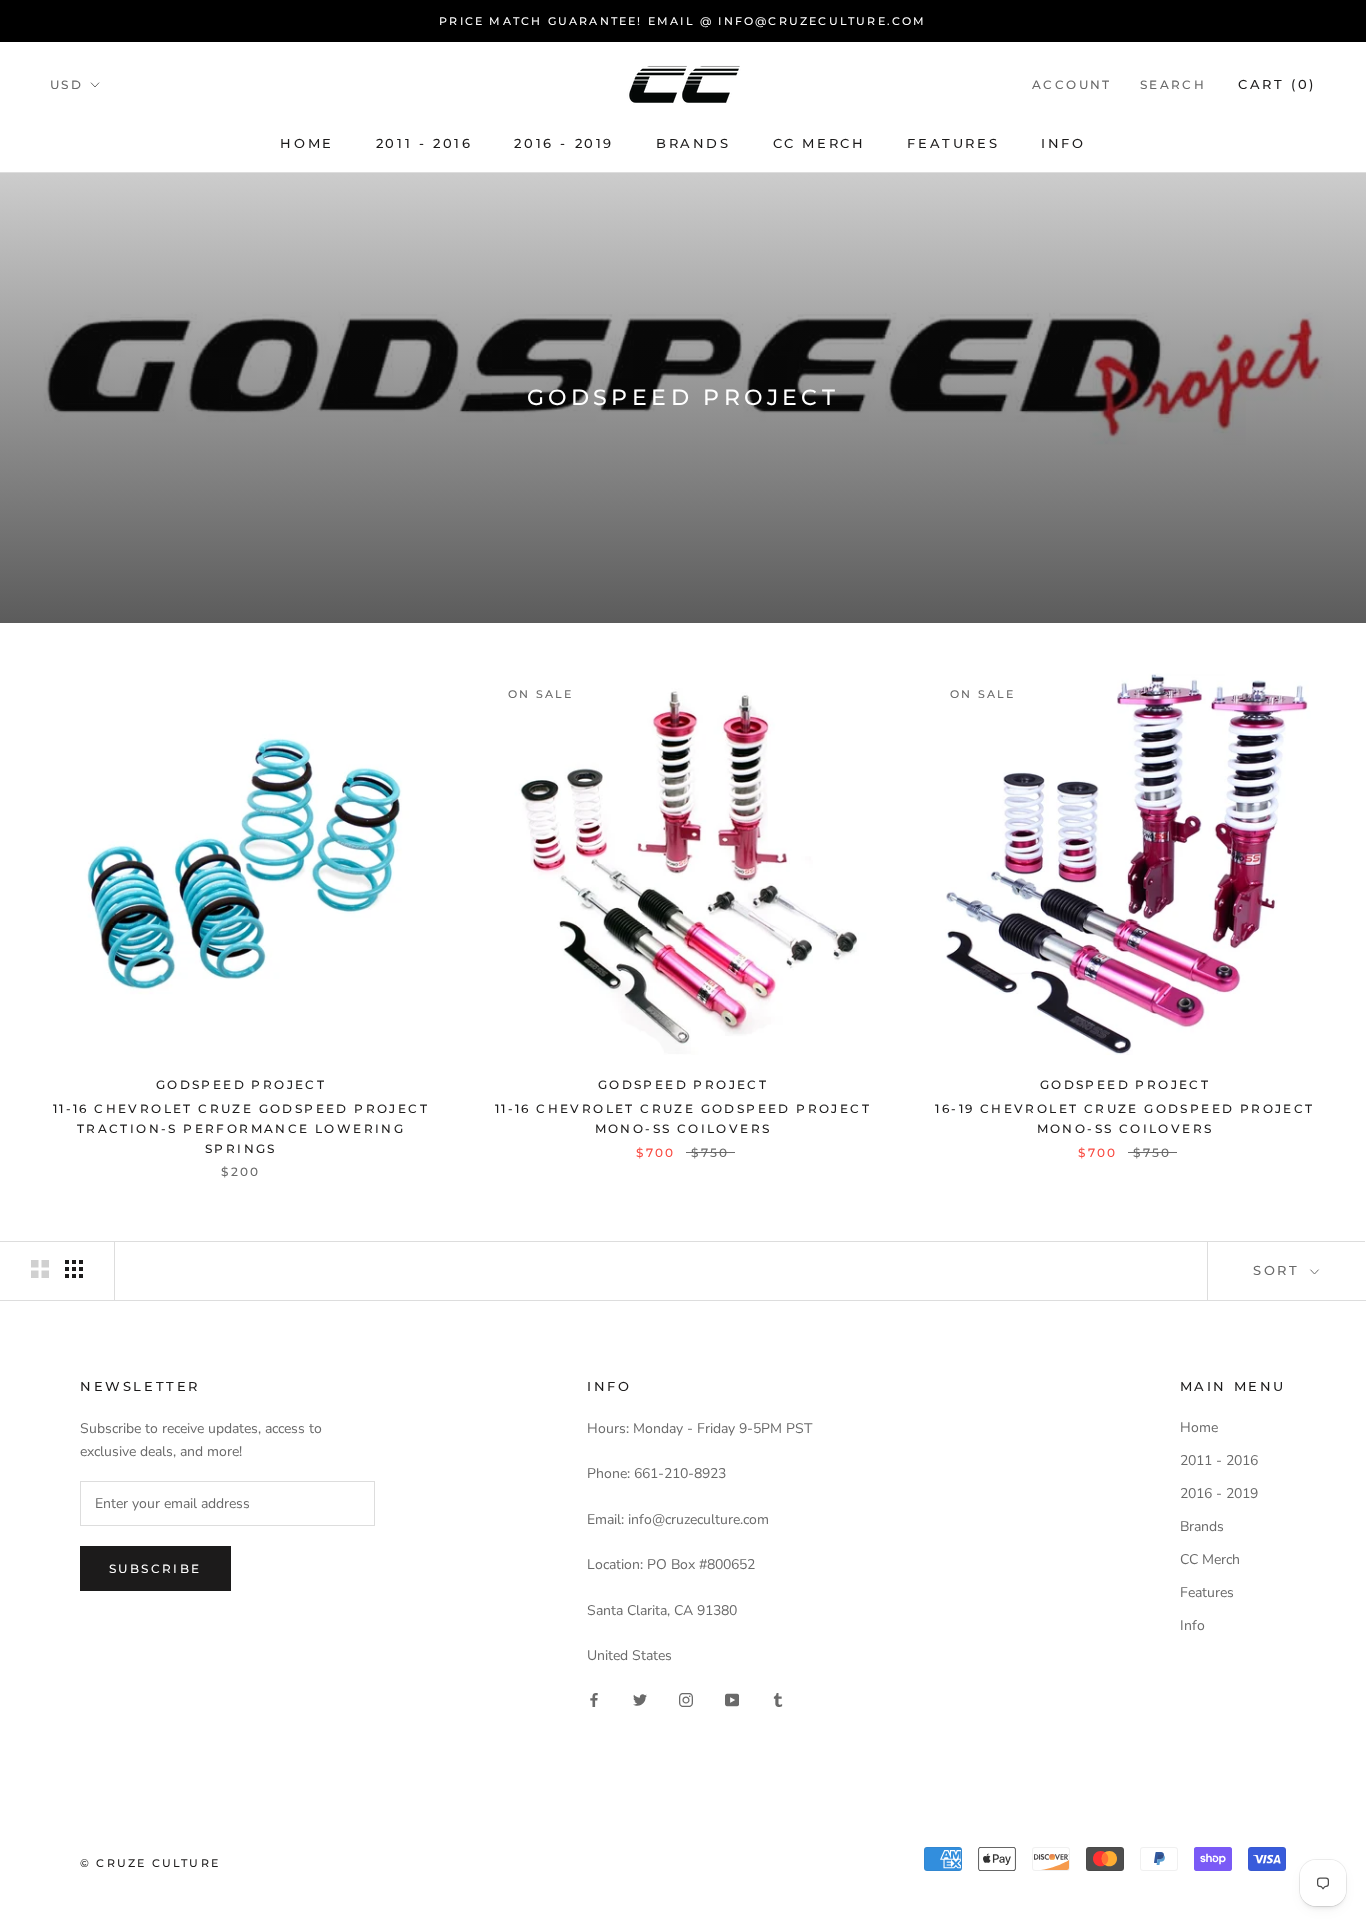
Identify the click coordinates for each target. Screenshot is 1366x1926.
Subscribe (155, 1568)
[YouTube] (732, 1699)
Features (953, 143)
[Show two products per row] (40, 1269)
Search (1173, 84)
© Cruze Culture (150, 1863)
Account (1072, 84)
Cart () (1277, 84)
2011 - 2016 (424, 143)
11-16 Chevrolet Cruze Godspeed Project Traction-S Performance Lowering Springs (241, 1128)
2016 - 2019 (564, 143)
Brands (693, 143)
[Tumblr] (778, 1699)
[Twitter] (640, 1699)
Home (306, 143)
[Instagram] (686, 1699)
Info (1063, 143)
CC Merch (819, 143)
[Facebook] (594, 1699)
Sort (1279, 1270)
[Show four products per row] (74, 1269)
